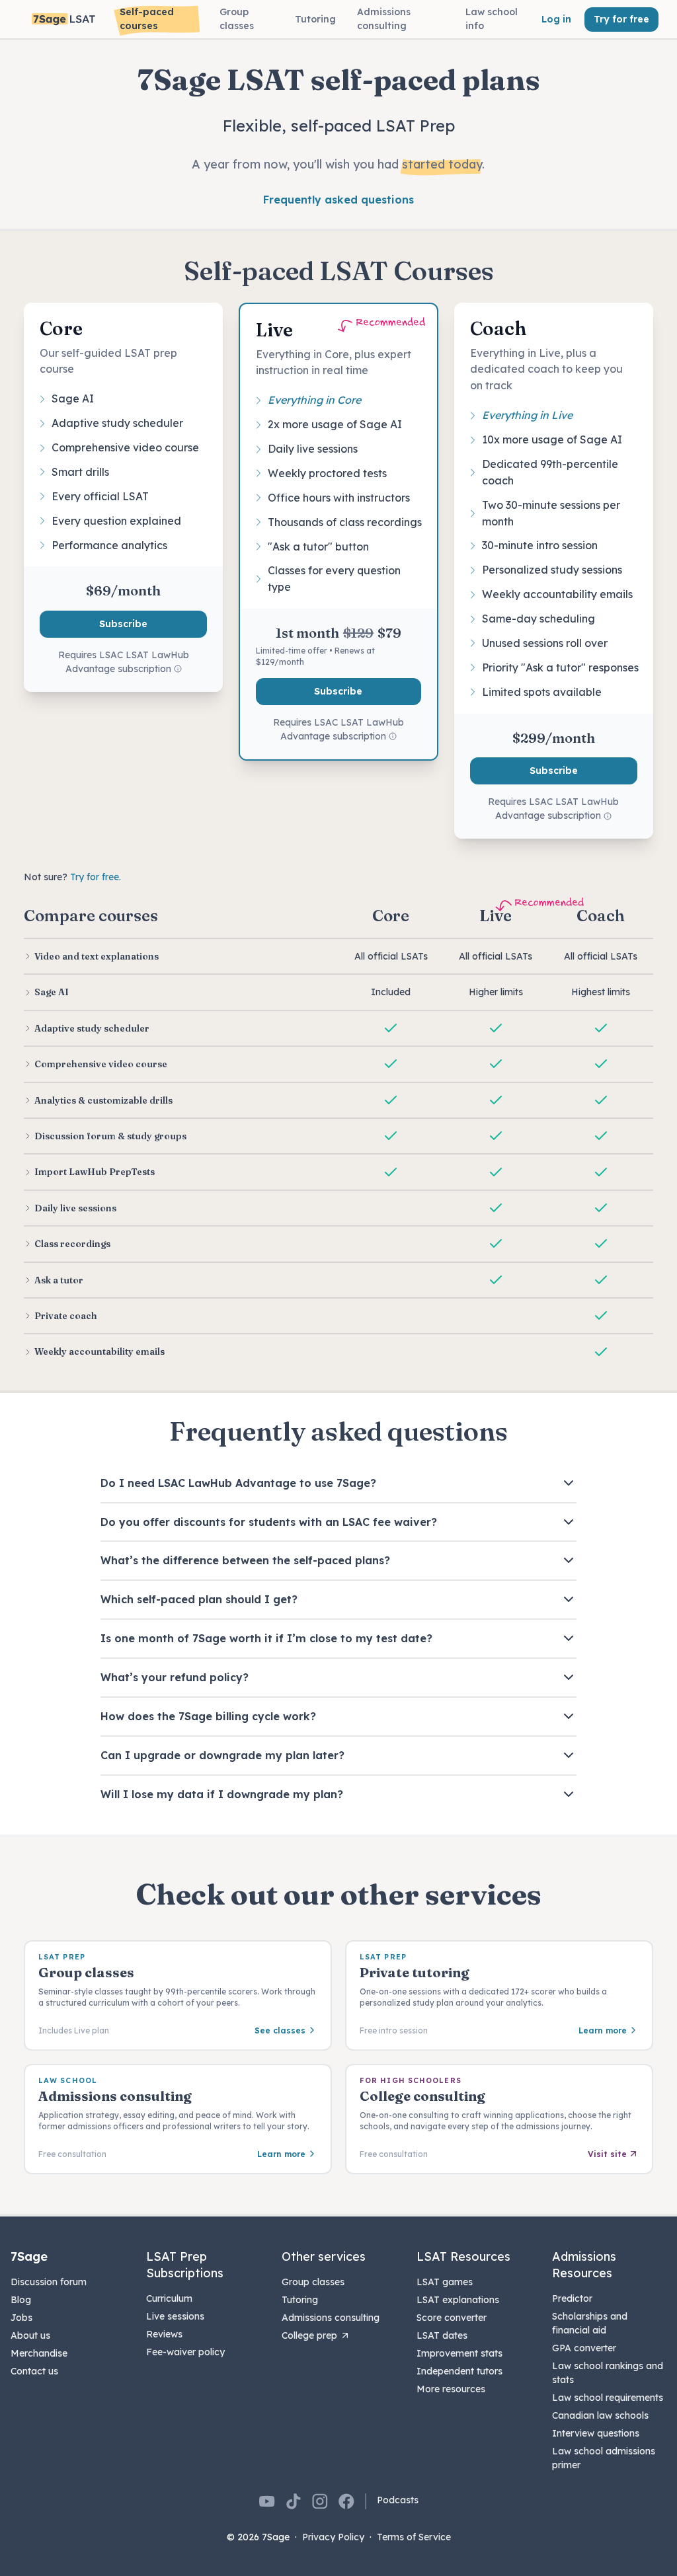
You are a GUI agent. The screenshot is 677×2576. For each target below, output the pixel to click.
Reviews (164, 2334)
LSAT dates (442, 2335)
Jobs (21, 2318)
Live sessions (175, 2316)
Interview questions (596, 2433)
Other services (324, 2256)
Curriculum (169, 2298)
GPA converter (584, 2348)
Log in (556, 19)
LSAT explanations (458, 2300)
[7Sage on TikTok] (294, 2501)
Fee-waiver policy (185, 2352)
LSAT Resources (463, 2256)
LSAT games (445, 2282)
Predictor (572, 2298)
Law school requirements (608, 2398)
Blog (21, 2300)
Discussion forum (49, 2282)
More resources (451, 2389)
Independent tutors (459, 2371)
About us (30, 2335)
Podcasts (398, 2500)
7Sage (29, 2256)
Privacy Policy (333, 2537)
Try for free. (96, 877)
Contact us (34, 2371)
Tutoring (300, 2300)
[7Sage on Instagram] (320, 2501)
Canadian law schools (600, 2415)
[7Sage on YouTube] (267, 2501)
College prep (309, 2335)
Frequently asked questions (338, 200)
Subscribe (123, 624)
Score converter (452, 2318)
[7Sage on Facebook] (346, 2501)
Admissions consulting (331, 2318)
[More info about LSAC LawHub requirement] (178, 669)
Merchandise (39, 2353)
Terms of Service (414, 2537)
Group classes (313, 2282)
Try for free (621, 19)
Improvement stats (459, 2353)
